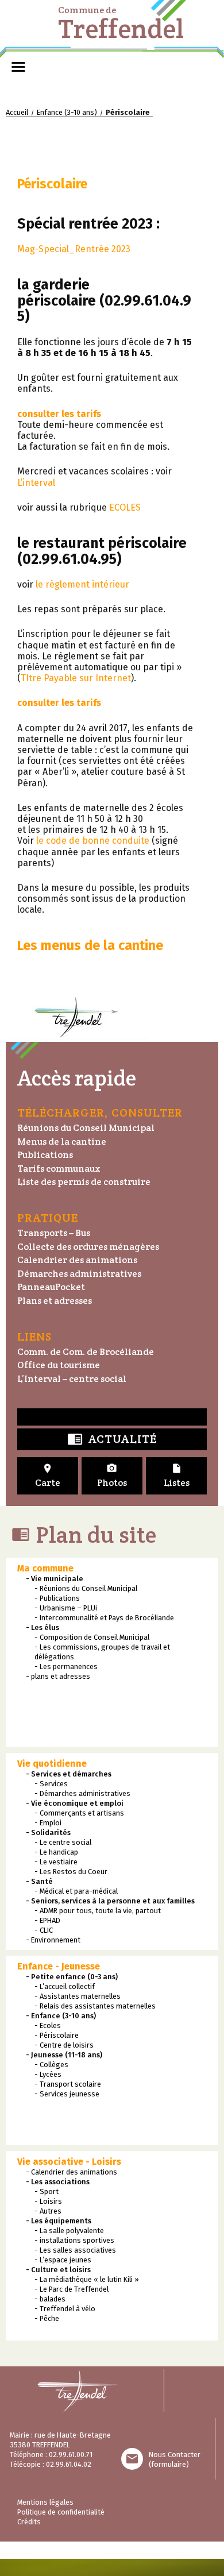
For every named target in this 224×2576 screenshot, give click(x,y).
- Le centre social (63, 1842)
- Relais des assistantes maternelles (95, 2006)
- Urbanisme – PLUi (66, 1608)
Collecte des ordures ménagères (88, 1247)
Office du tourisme (59, 1365)
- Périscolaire (57, 2035)
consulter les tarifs (59, 414)
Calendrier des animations (77, 1260)
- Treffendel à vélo (65, 2309)
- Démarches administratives (82, 1793)
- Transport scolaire (68, 2084)
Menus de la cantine (62, 1142)
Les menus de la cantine (90, 945)
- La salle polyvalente (69, 2231)
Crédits (29, 2522)
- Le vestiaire (56, 1862)
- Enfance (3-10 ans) (61, 2016)
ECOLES (125, 507)
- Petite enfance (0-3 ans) (72, 1977)
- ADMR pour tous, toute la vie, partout (98, 1911)
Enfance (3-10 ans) (67, 112)
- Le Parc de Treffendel (72, 2289)
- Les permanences (66, 1667)
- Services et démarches (69, 1774)
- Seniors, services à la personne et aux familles (110, 1901)
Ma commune (45, 1568)
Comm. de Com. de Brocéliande (86, 1352)
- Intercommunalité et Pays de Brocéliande (104, 1618)
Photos (112, 1476)
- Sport (47, 2191)
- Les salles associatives (75, 2250)
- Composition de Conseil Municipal (92, 1637)
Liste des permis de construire (84, 1182)
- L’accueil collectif (65, 1986)
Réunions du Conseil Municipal (86, 1128)
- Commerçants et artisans (79, 1813)
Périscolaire (52, 184)
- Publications (57, 1598)
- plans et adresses (58, 1676)
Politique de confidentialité (61, 2512)
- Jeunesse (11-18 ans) (64, 2055)
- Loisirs (48, 2201)
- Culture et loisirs (58, 2270)
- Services (51, 1784)
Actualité (112, 1440)
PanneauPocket (51, 1287)
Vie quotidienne (52, 1764)
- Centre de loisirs (64, 2045)
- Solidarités (48, 1832)
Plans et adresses (55, 1301)
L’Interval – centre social (72, 1379)
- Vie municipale (55, 1579)
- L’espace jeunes (63, 2260)
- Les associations (58, 2182)
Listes (177, 1476)
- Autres (48, 2211)
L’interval (36, 483)
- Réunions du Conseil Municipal (86, 1588)
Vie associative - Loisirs (69, 2162)
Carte (48, 1476)
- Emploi (48, 1823)
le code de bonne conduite (93, 841)
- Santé (39, 1881)
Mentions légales (45, 2502)
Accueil (17, 112)
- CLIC (44, 1930)
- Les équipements (59, 2221)
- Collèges (51, 2065)
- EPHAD (47, 1920)
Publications (45, 1155)
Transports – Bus (54, 1233)
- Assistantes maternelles (78, 1996)
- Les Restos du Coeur (71, 1872)
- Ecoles (48, 2025)
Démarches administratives (79, 1274)
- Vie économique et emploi (75, 1803)
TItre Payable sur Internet (76, 678)
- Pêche (47, 2318)
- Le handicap (56, 1852)
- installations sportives (74, 2240)
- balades (50, 2299)
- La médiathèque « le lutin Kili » (87, 2279)
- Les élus (43, 1627)
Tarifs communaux (59, 1169)
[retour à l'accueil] (82, 2390)
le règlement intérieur (82, 584)
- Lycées (48, 2074)
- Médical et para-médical (76, 1891)
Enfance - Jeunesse (59, 1966)
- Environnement (53, 1940)
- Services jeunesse (67, 2094)
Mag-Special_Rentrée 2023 (74, 249)
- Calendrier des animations (72, 2172)
